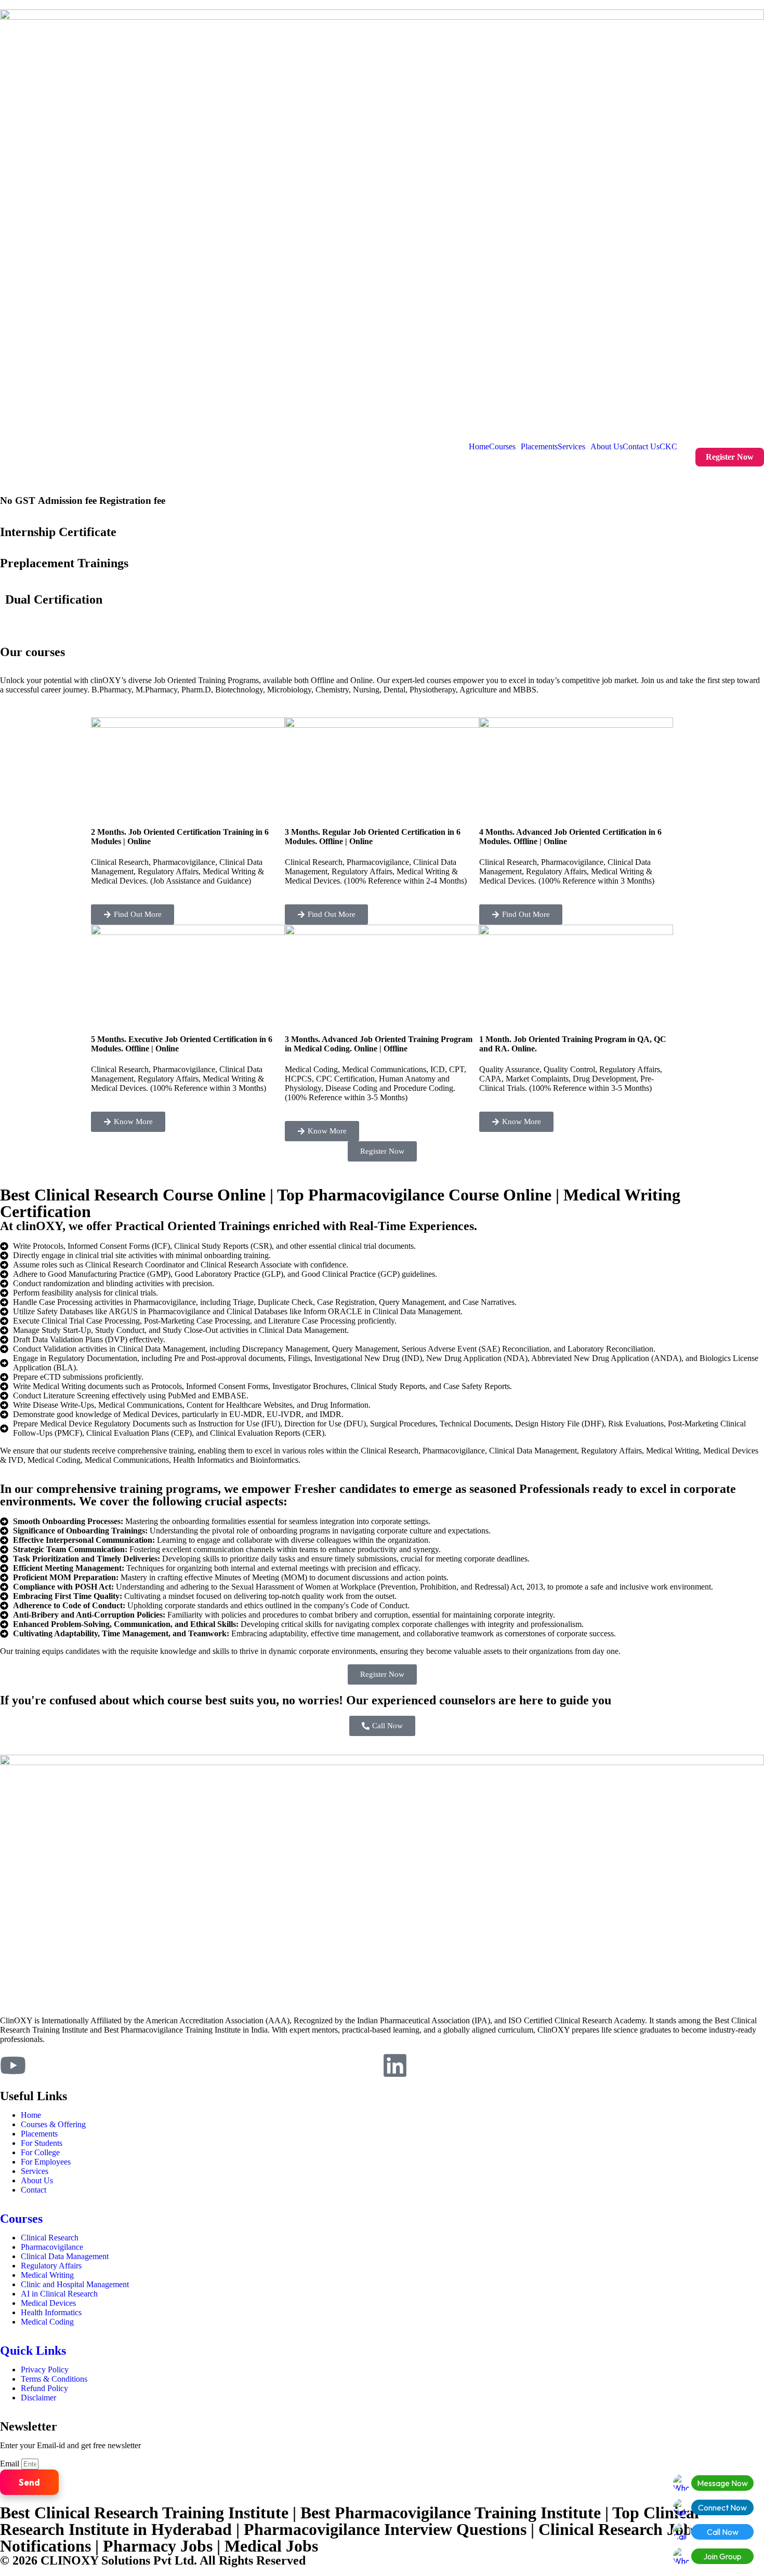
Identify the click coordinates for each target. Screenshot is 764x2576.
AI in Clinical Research (59, 2294)
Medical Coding (47, 2322)
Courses (502, 447)
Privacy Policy (45, 2370)
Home (479, 447)
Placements (539, 447)
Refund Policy (44, 2388)
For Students (42, 2143)
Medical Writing (47, 2275)
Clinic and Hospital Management (75, 2284)
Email (11, 2464)
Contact (34, 2190)
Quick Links (33, 2351)
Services (571, 447)
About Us (607, 447)
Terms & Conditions (54, 2379)
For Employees (46, 2162)
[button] (505, 447)
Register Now (730, 457)
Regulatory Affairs (51, 2266)
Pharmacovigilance (52, 2247)
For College (40, 2152)
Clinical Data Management (65, 2256)
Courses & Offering (53, 2124)
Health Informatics (51, 2312)
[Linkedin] (395, 2065)
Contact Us (641, 447)
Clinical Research (50, 2238)
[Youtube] (13, 2065)
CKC (668, 447)
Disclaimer (38, 2398)
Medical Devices (48, 2303)
